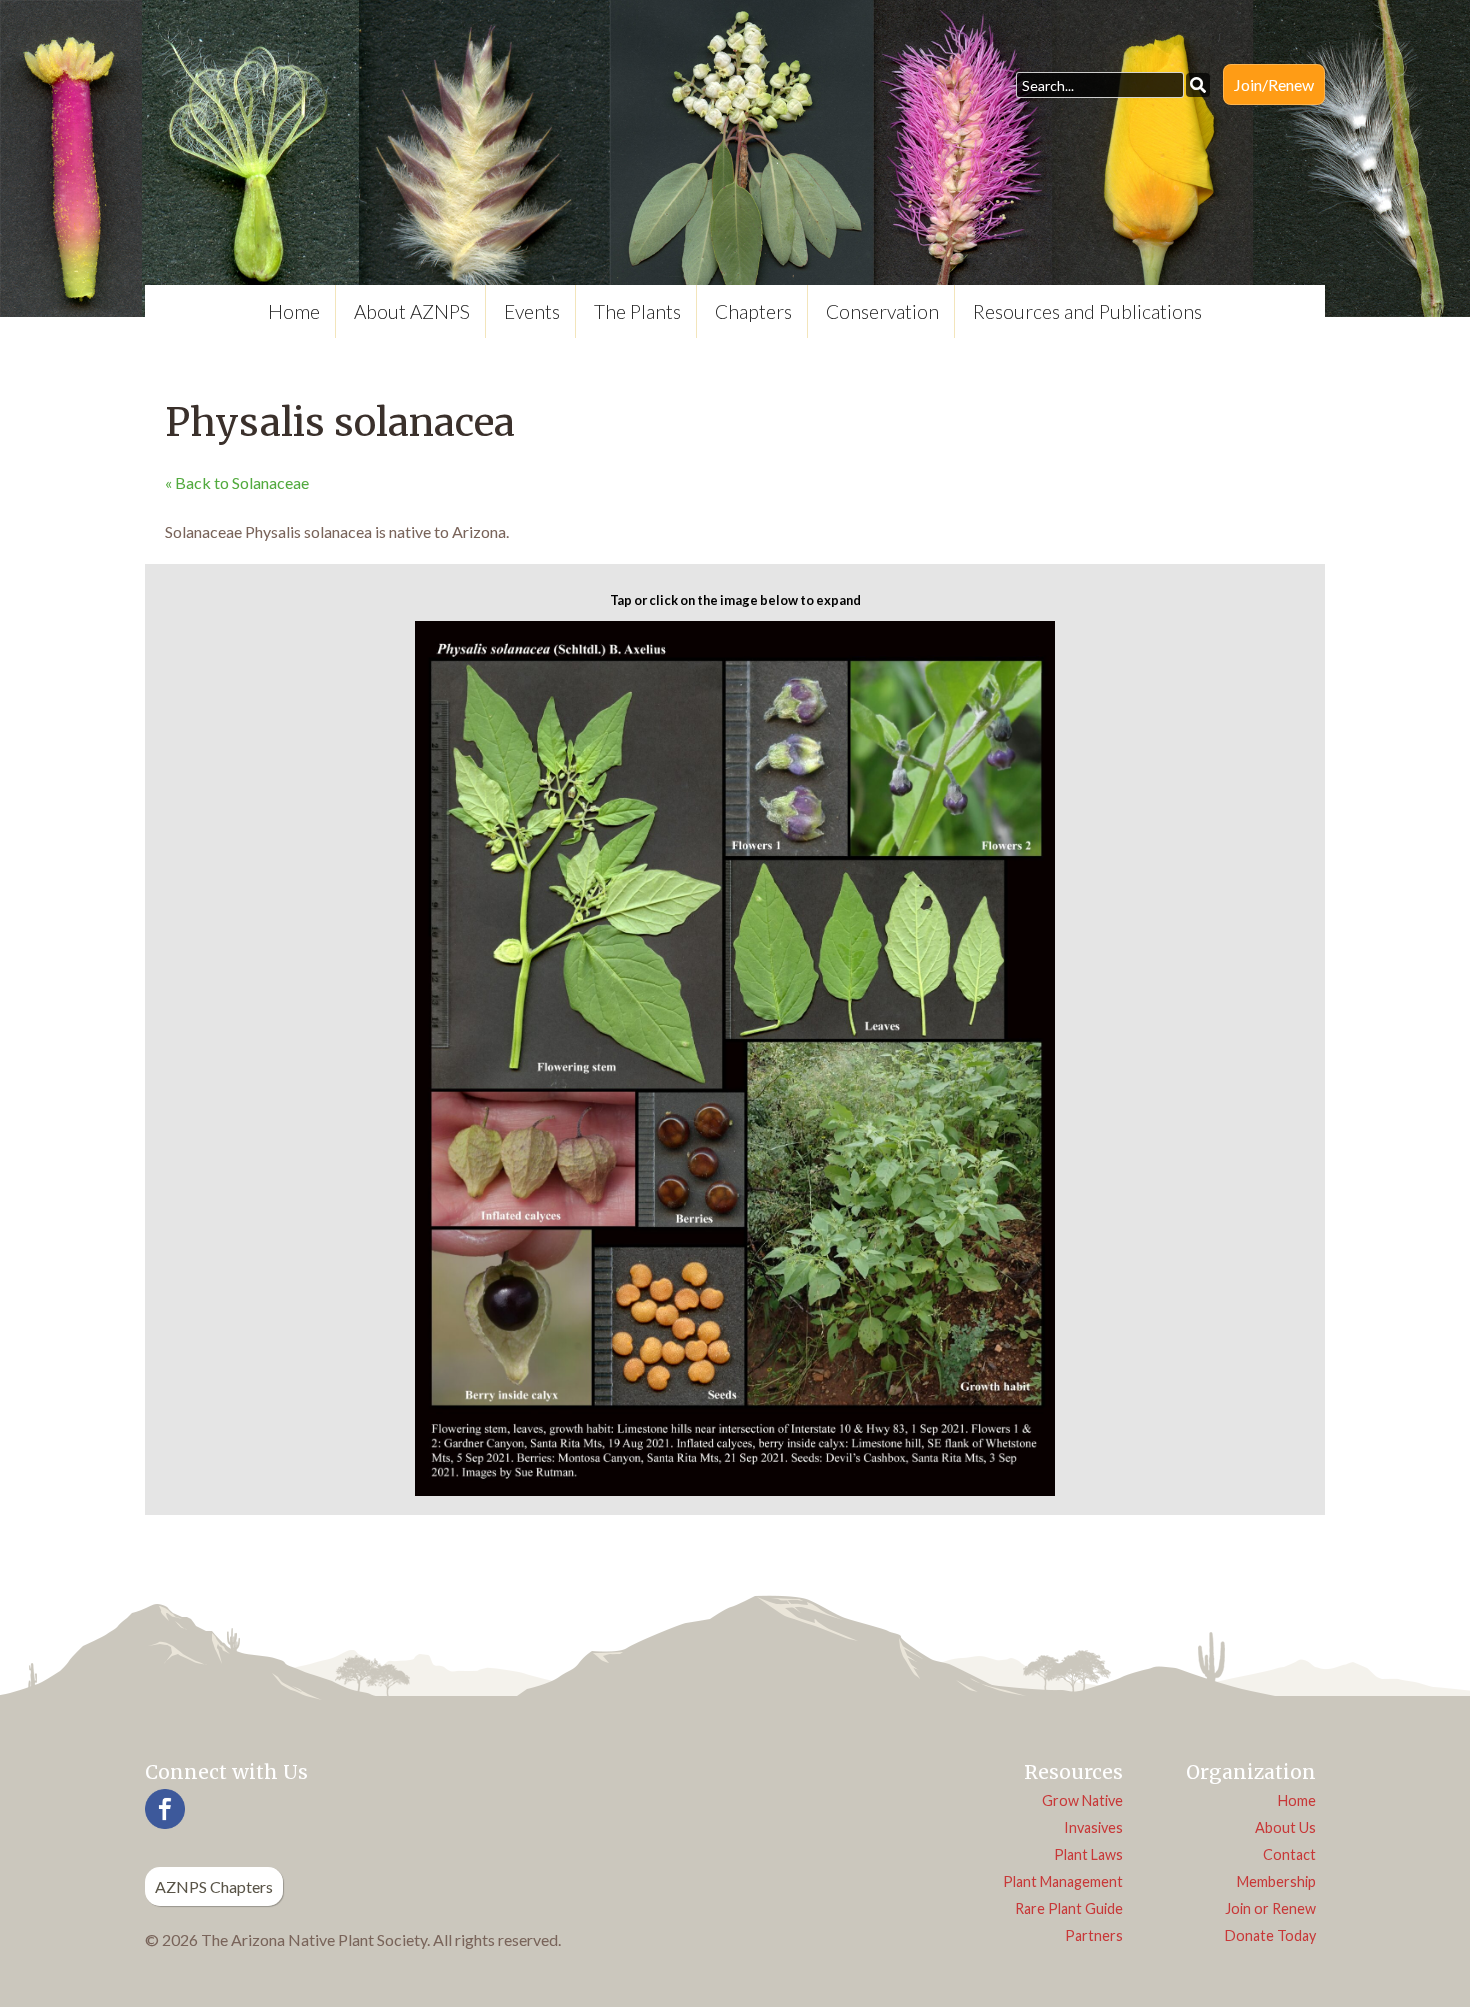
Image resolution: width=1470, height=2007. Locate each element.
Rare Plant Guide (1069, 1908)
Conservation (882, 311)
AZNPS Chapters (214, 1886)
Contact (1289, 1854)
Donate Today (1270, 1935)
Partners (1094, 1935)
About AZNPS (412, 311)
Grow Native (1082, 1800)
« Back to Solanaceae (237, 482)
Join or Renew (1270, 1908)
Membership (1276, 1881)
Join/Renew (1274, 84)
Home (294, 311)
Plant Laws (1088, 1854)
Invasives (1093, 1827)
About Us (1285, 1827)
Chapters (753, 311)
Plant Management (1063, 1881)
